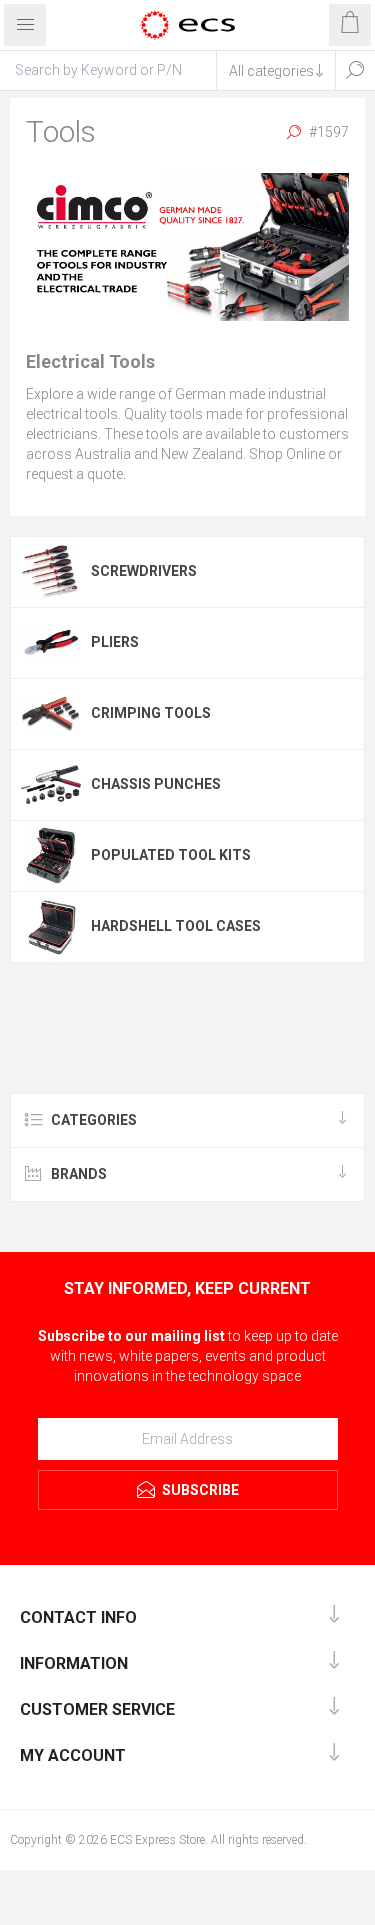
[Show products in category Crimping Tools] (51, 714)
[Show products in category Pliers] (51, 643)
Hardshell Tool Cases (176, 926)
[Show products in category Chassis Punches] (51, 785)
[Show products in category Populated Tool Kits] (51, 856)
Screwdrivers (144, 571)
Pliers (115, 642)
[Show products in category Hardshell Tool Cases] (51, 927)
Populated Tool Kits (171, 855)
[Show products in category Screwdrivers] (51, 572)
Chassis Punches (156, 784)
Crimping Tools (151, 713)
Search (355, 70)
